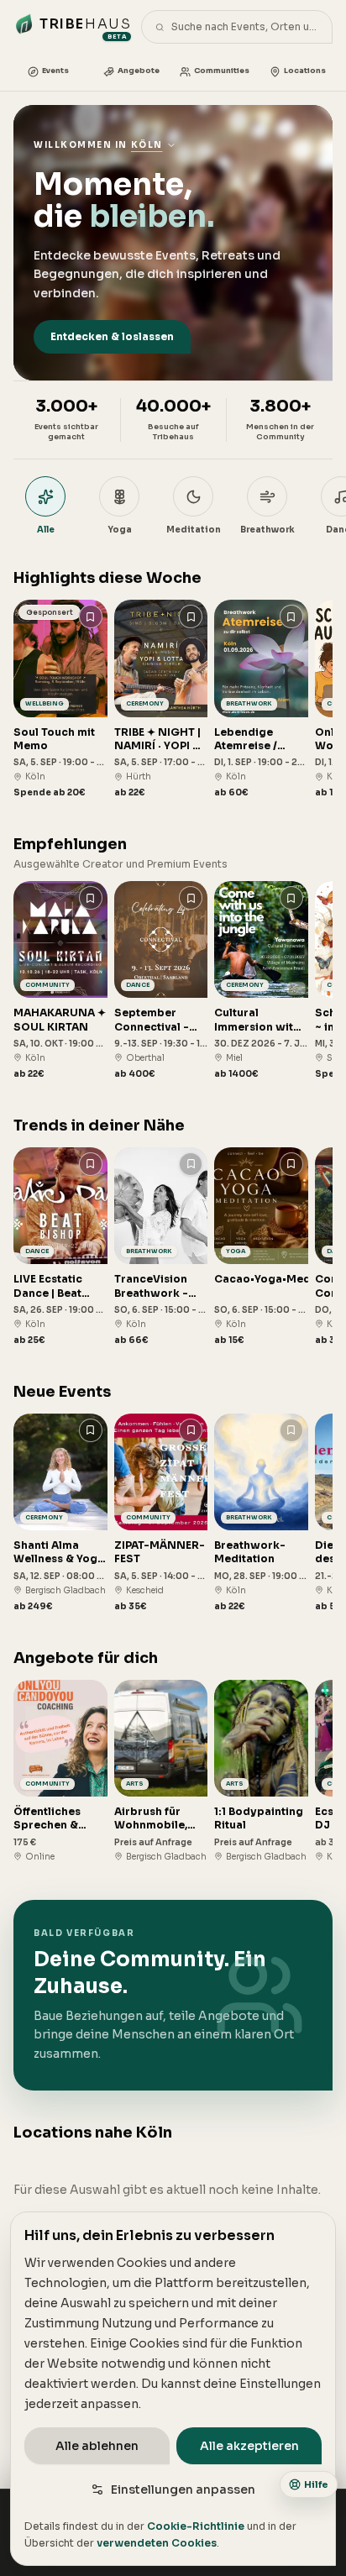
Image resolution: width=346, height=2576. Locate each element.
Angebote (139, 71)
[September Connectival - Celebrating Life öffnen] (161, 981)
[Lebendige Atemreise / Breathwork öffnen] (261, 699)
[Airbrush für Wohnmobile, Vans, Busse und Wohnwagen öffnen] (161, 1771)
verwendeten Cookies (157, 2543)
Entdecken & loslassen (112, 336)
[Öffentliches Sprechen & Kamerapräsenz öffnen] (60, 1771)
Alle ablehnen (97, 2446)
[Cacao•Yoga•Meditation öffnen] (261, 1247)
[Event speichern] (91, 616)
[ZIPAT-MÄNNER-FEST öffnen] (161, 1513)
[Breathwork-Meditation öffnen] (261, 1513)
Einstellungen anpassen (183, 2489)
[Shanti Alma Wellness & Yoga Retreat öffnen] (60, 1513)
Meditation (194, 530)
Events (55, 71)
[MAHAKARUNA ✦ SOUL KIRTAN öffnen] (60, 981)
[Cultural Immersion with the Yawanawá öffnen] (261, 981)
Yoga (120, 530)
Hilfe (316, 2484)
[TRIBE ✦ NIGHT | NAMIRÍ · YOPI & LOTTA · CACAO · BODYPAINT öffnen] (161, 699)
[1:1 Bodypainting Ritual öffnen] (261, 1771)
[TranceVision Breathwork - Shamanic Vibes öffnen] (161, 1247)
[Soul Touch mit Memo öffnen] (60, 699)
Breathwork (267, 530)
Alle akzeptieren (249, 2446)
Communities (222, 71)
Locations (305, 71)
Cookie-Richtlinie (196, 2526)
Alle (46, 530)
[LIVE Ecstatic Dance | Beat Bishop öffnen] (60, 1247)
